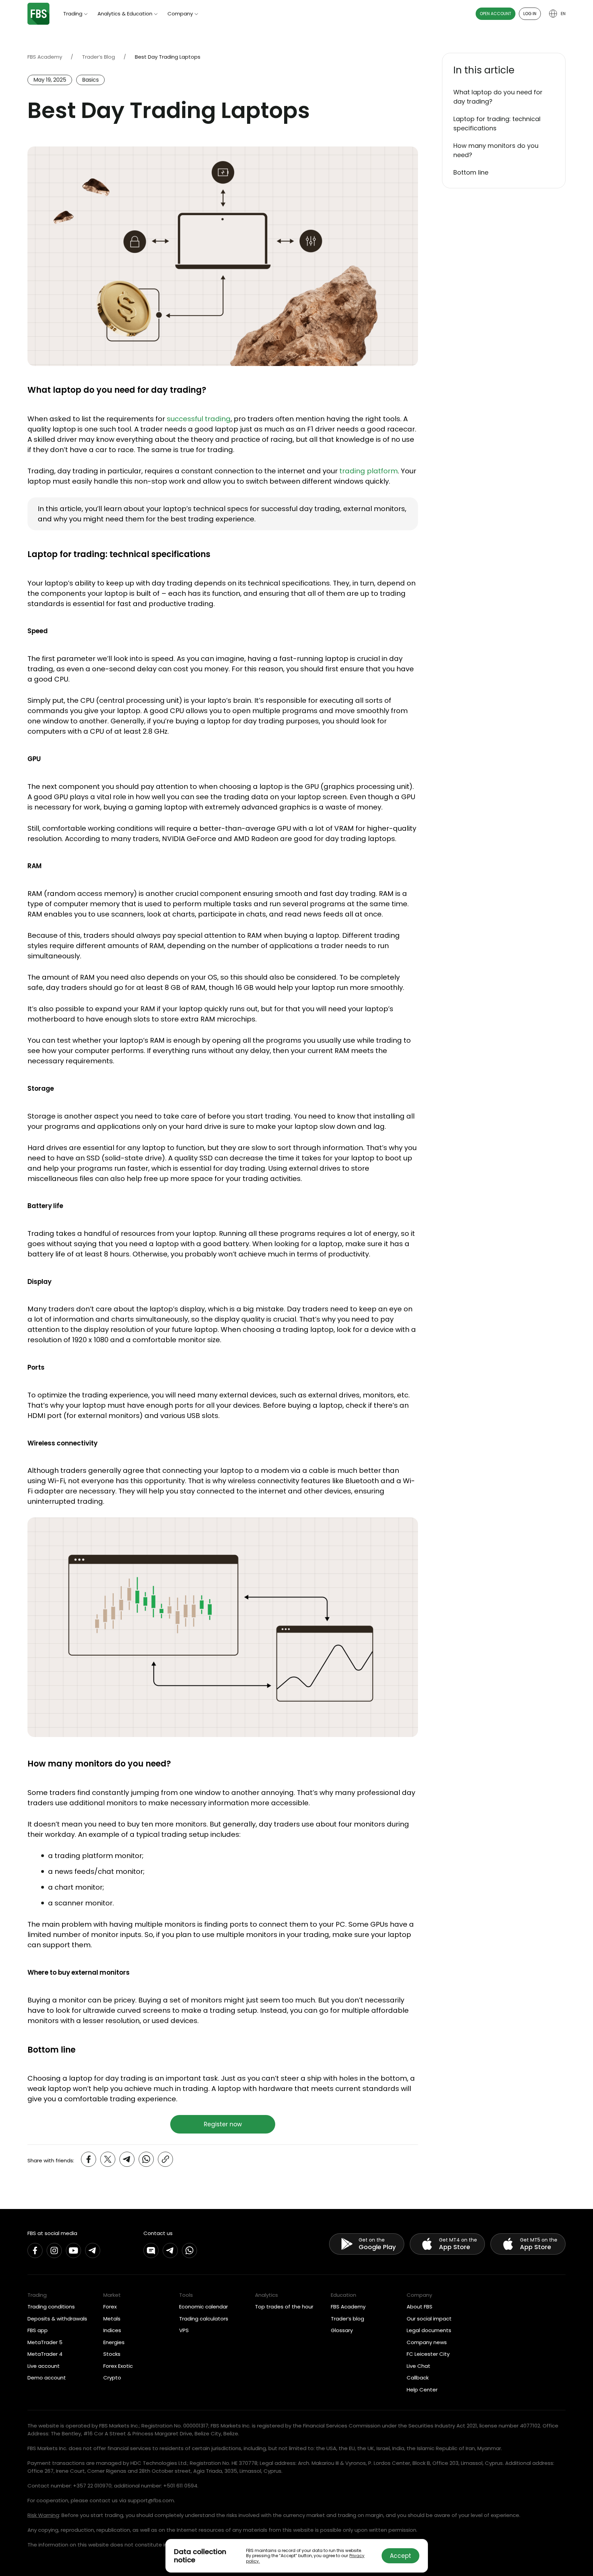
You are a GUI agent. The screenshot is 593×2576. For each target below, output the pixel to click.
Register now (223, 2124)
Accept (400, 2556)
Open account (496, 14)
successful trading (199, 419)
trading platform (369, 471)
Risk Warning (43, 2515)
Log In (530, 14)
